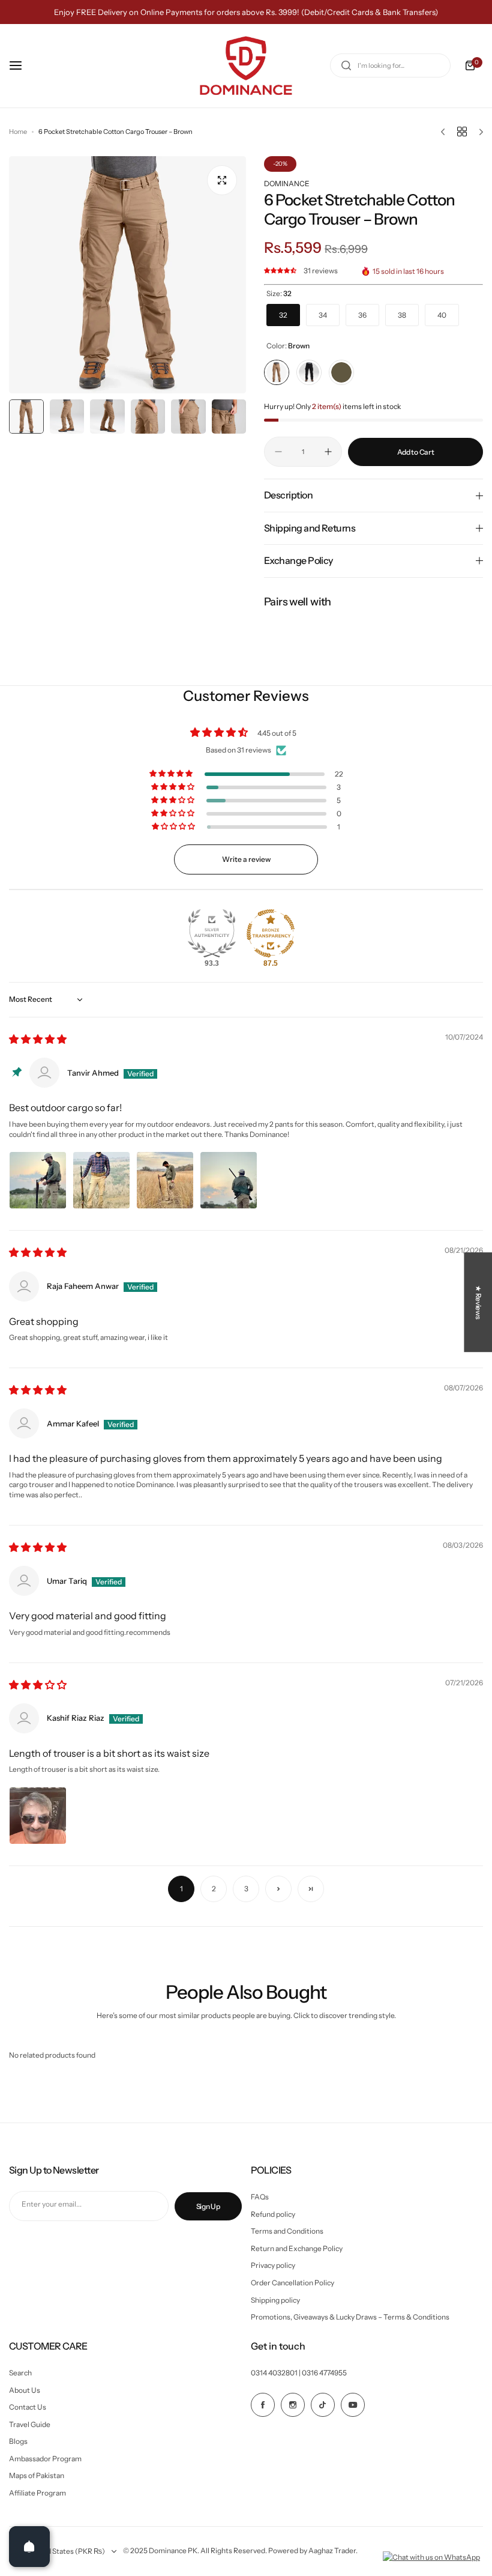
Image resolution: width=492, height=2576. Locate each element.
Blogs (18, 2441)
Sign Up (208, 2206)
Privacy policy (273, 2265)
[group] (127, 275)
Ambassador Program (45, 2459)
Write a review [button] (246, 859)
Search (20, 2373)
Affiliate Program (37, 2493)
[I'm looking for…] (346, 65)
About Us (25, 2390)
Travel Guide (30, 2424)
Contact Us (28, 2407)
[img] (38, 1040)
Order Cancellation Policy (292, 2283)
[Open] (29, 2547)
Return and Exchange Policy (297, 2248)
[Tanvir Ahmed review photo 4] (229, 1180)
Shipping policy (275, 2300)
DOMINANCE (287, 183)
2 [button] (214, 1889)
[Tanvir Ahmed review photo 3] (165, 1180)
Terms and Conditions (287, 2231)
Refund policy (273, 2214)
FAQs (260, 2197)
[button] (281, 271)
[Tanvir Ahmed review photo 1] (38, 1180)
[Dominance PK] (246, 66)
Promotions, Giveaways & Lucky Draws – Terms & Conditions (350, 2317)
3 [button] (246, 1889)
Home (18, 132)
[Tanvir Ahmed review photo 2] (101, 1180)
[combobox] (390, 65)
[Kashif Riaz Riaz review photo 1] (38, 1816)
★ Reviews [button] (478, 1302)
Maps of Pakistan (37, 2475)
